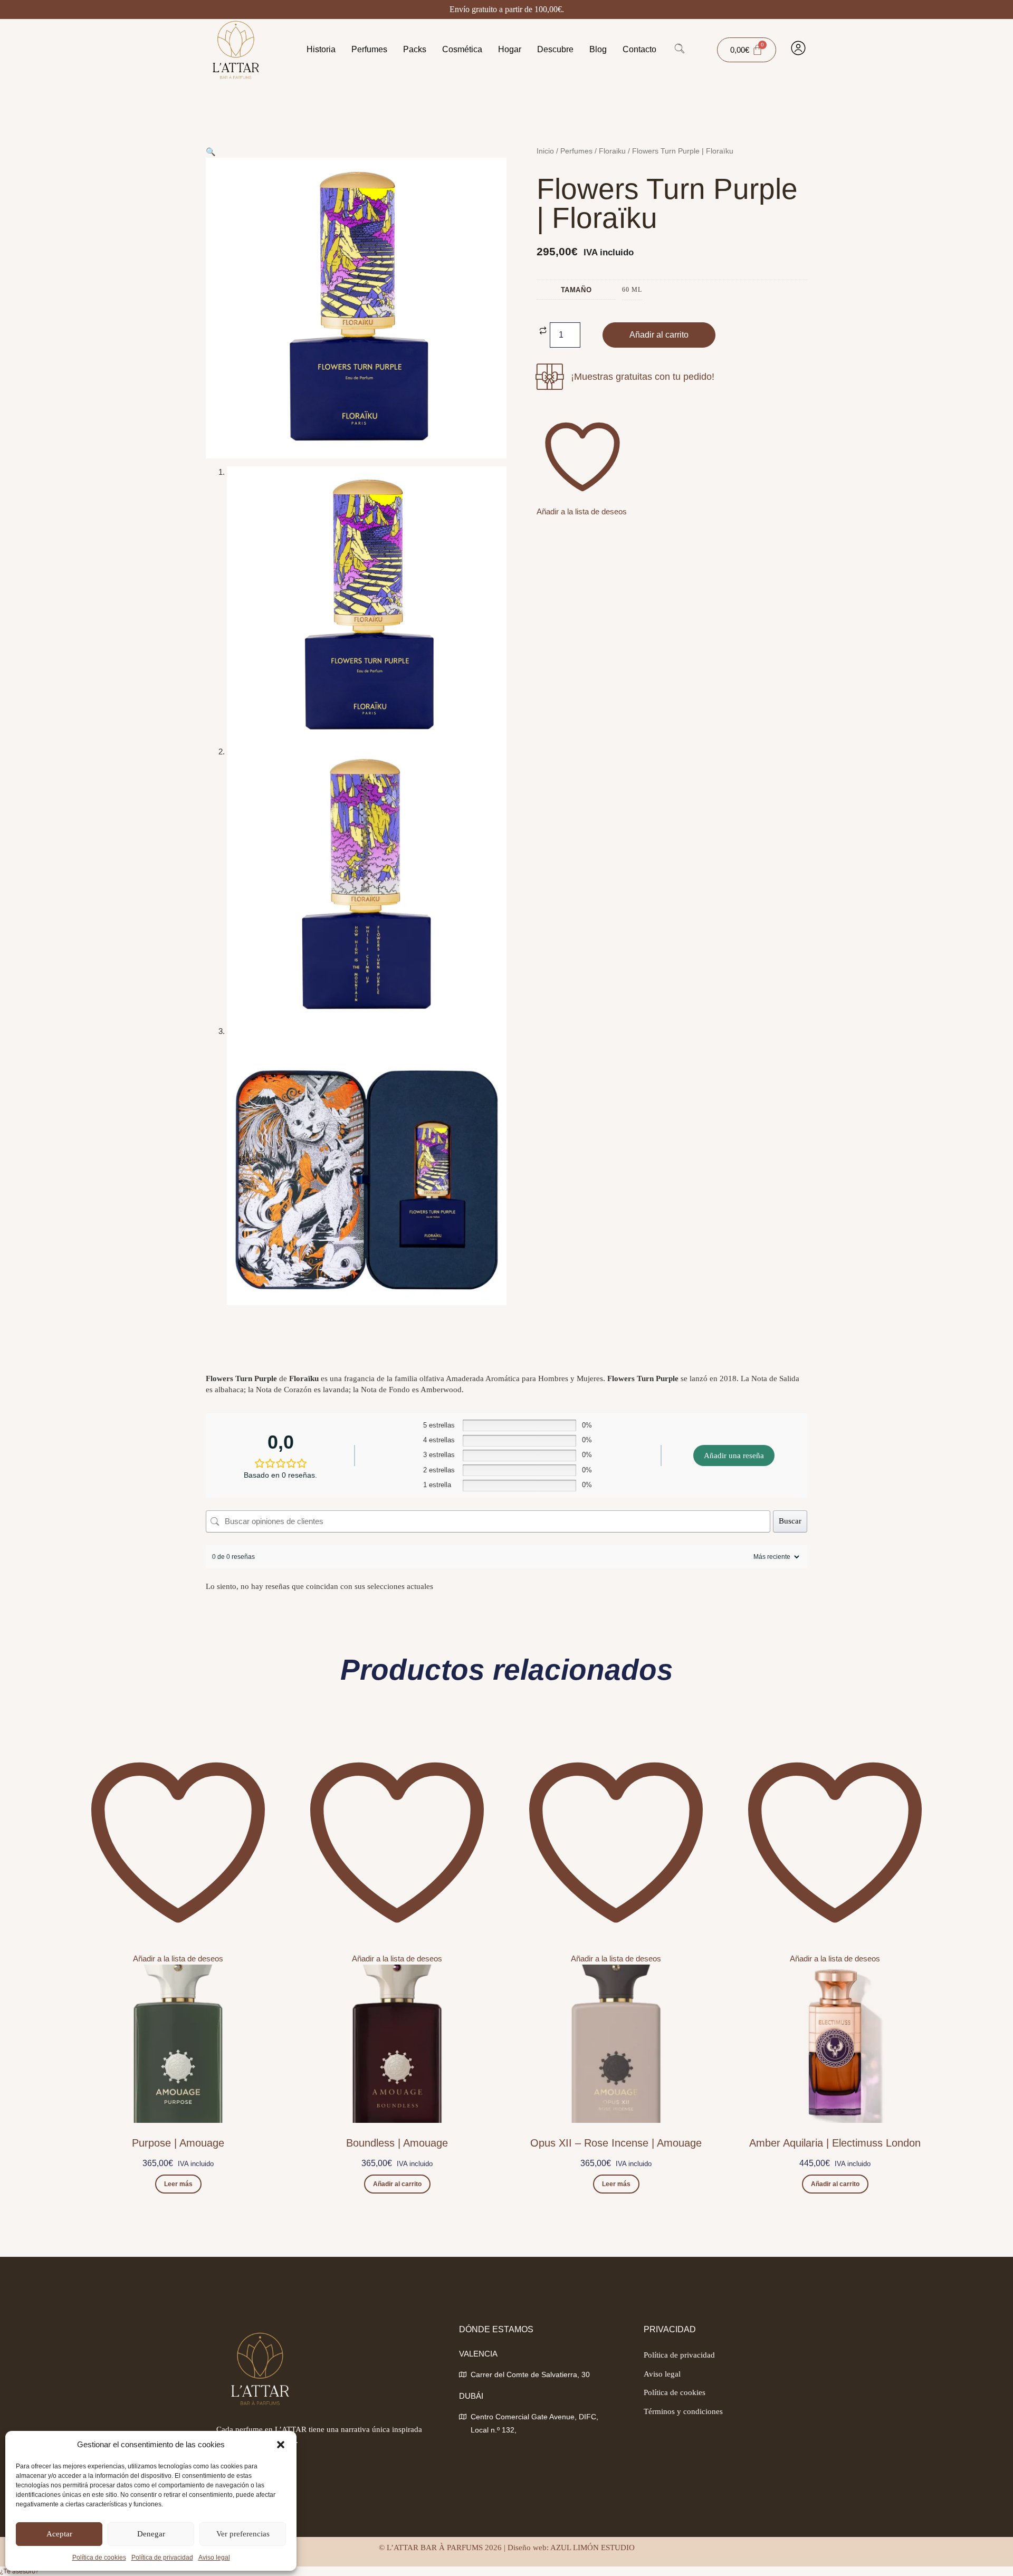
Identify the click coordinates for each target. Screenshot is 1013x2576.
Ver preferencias (243, 2534)
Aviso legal (214, 2558)
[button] (281, 2445)
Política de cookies (99, 2558)
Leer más (178, 2184)
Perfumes (369, 49)
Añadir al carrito (659, 335)
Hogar (510, 49)
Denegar (151, 2534)
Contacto (639, 49)
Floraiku (612, 151)
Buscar (790, 1521)
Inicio (545, 151)
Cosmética (462, 49)
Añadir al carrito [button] (397, 2184)
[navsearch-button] (680, 50)
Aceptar (59, 2534)
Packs (415, 49)
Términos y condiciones (683, 2411)
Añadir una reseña (734, 1455)
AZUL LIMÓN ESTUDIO (592, 2548)
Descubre (555, 49)
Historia (321, 49)
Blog (598, 49)
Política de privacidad (162, 2558)
